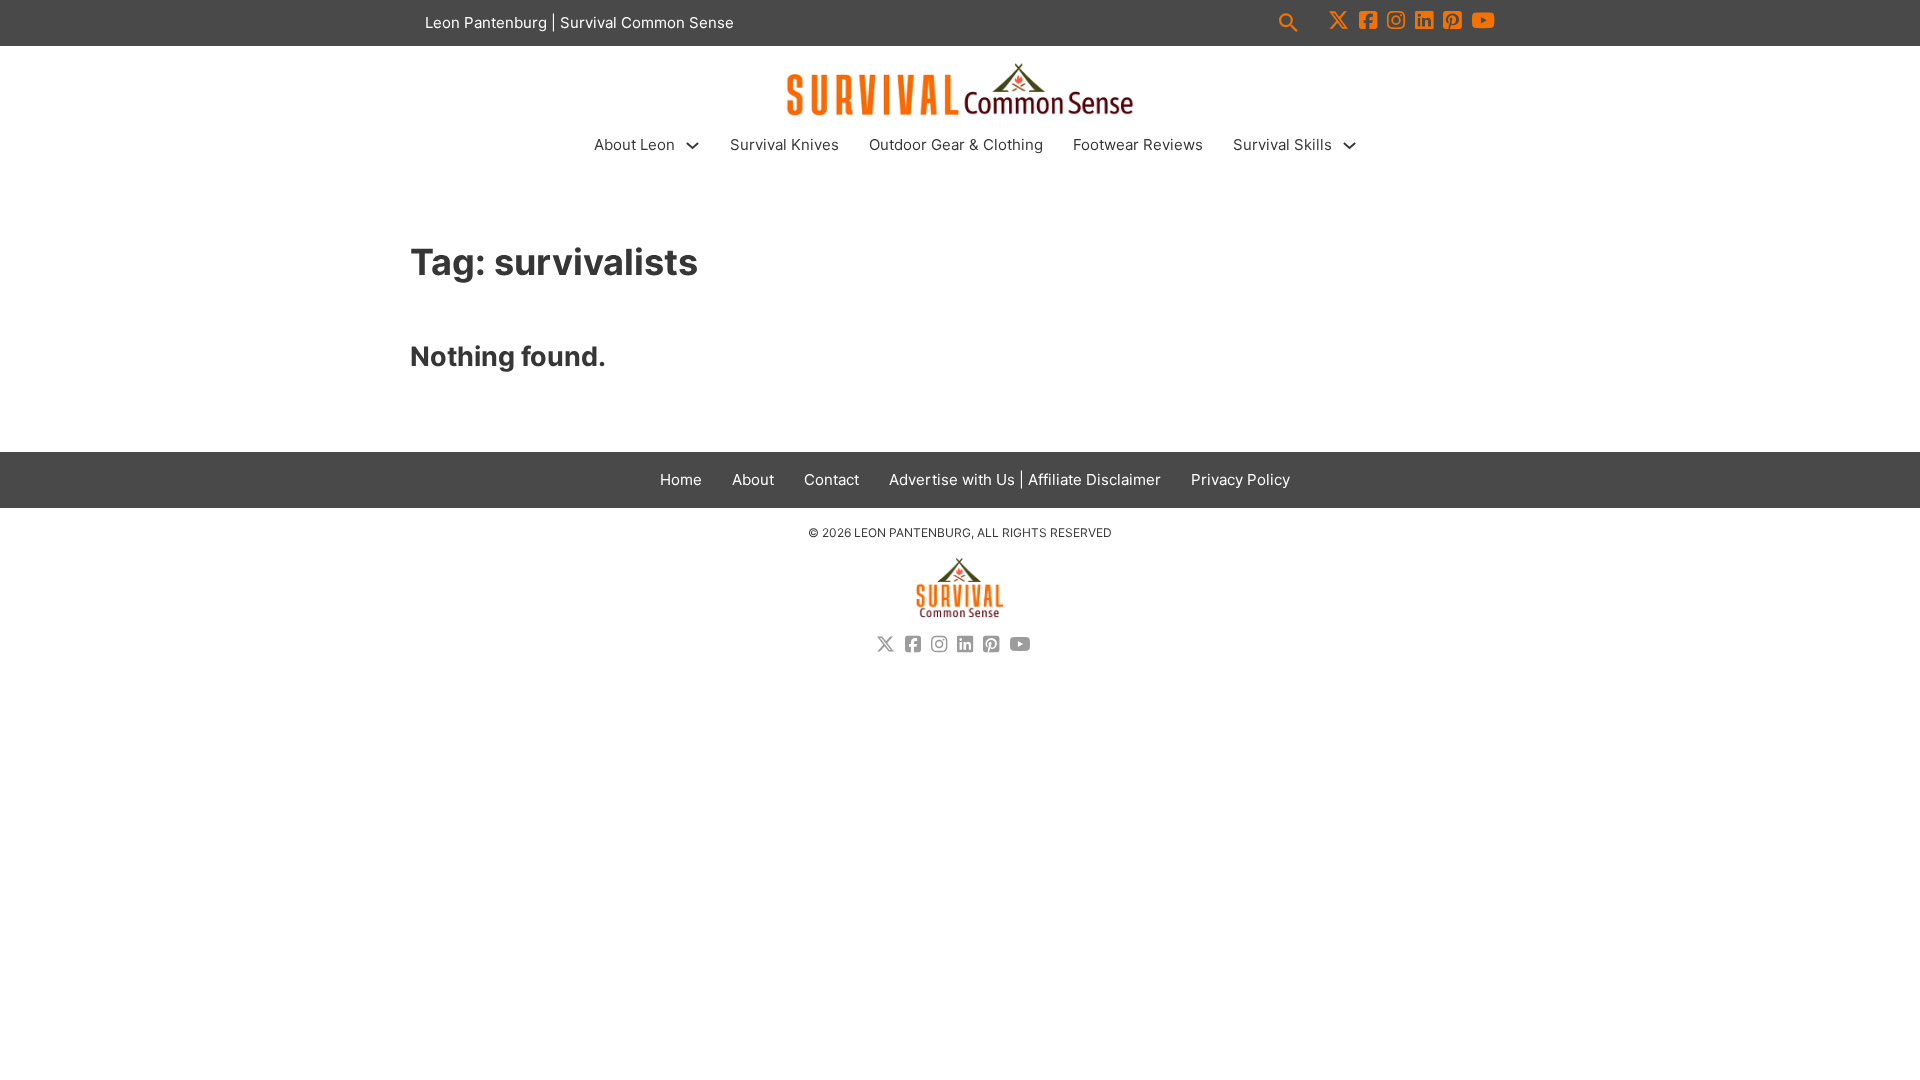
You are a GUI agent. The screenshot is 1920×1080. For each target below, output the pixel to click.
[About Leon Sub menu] (692, 145)
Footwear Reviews (1138, 144)
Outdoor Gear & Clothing (956, 144)
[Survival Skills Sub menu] (1349, 145)
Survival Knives (784, 144)
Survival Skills (1282, 144)
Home (681, 479)
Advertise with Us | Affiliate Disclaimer (1025, 479)
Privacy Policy (1240, 479)
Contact (831, 479)
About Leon (634, 144)
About (753, 479)
